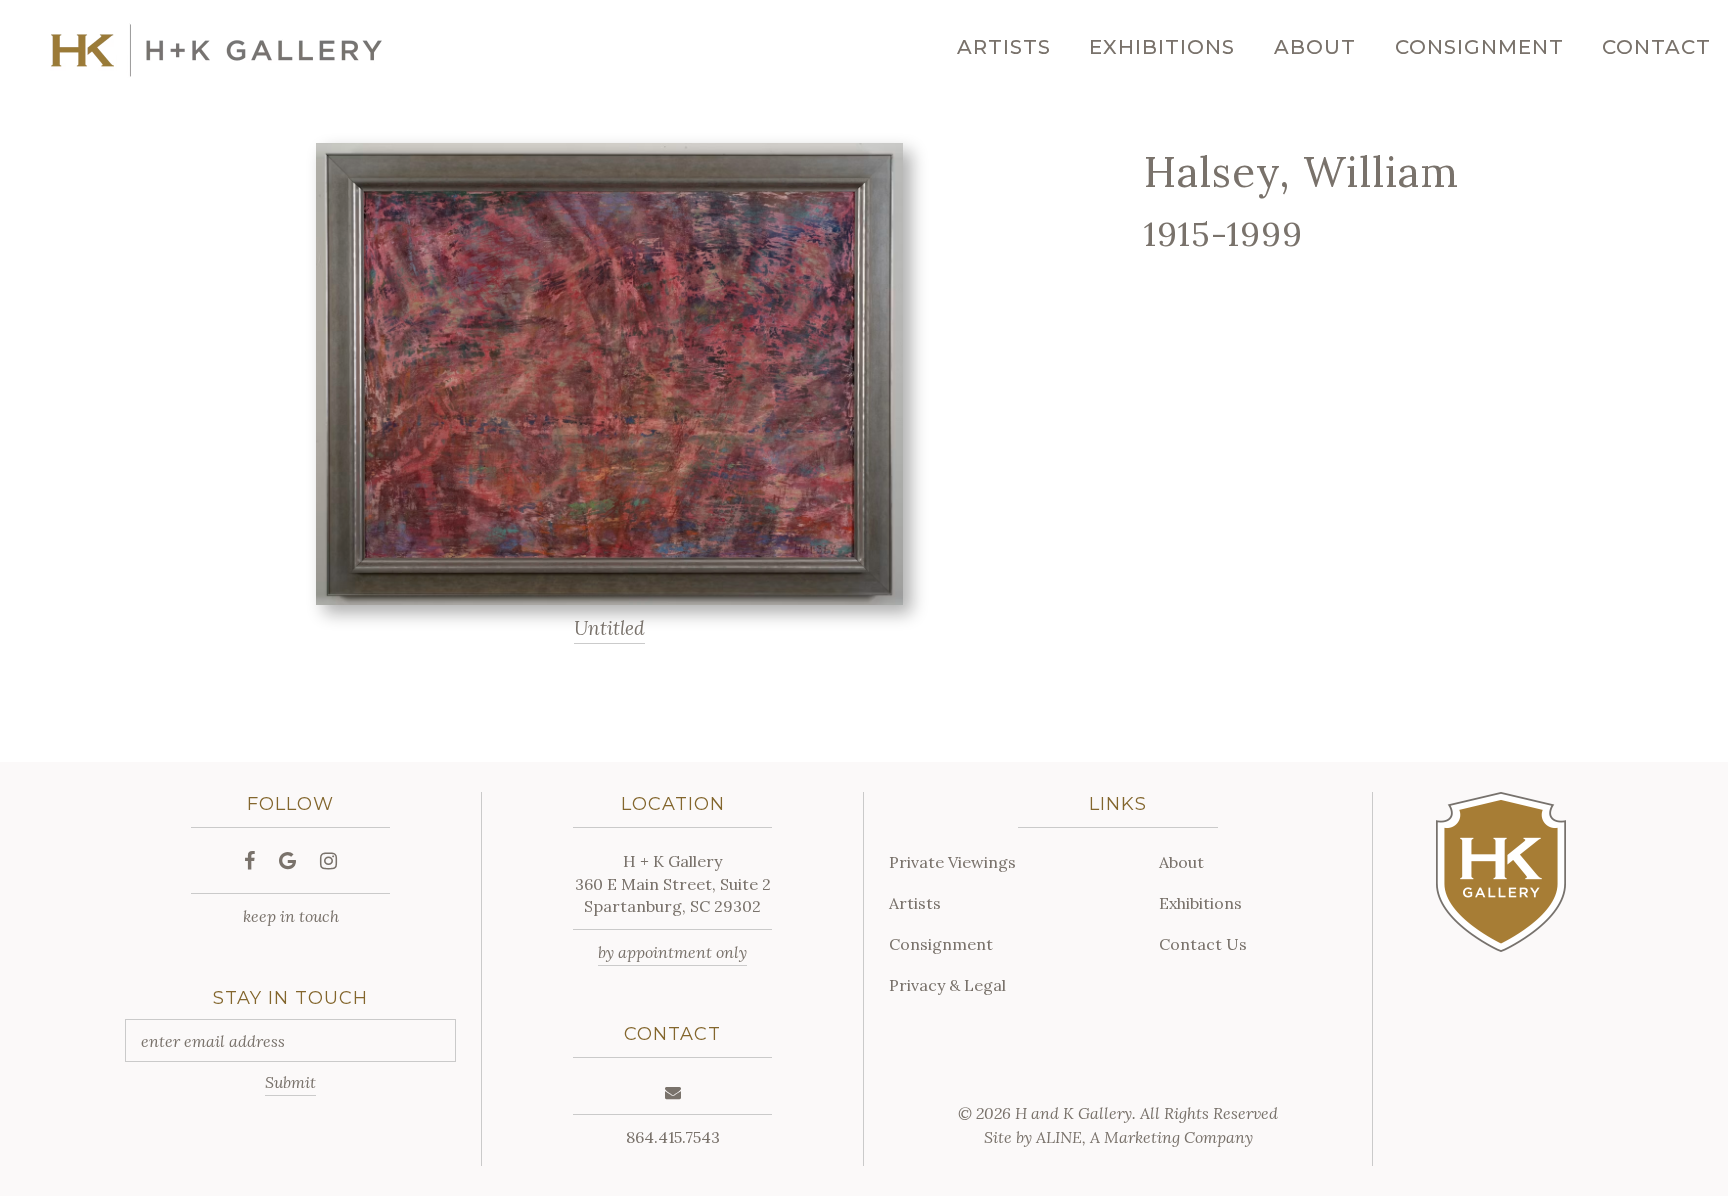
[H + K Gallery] (216, 50)
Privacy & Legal (947, 985)
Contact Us (1203, 944)
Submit (290, 1082)
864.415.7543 (673, 1137)
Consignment (1479, 47)
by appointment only (672, 952)
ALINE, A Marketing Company (1144, 1137)
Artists (1004, 47)
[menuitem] (1004, 47)
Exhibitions (1162, 47)
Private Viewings (952, 862)
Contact (1656, 47)
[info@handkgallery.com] (673, 1092)
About (1315, 47)
